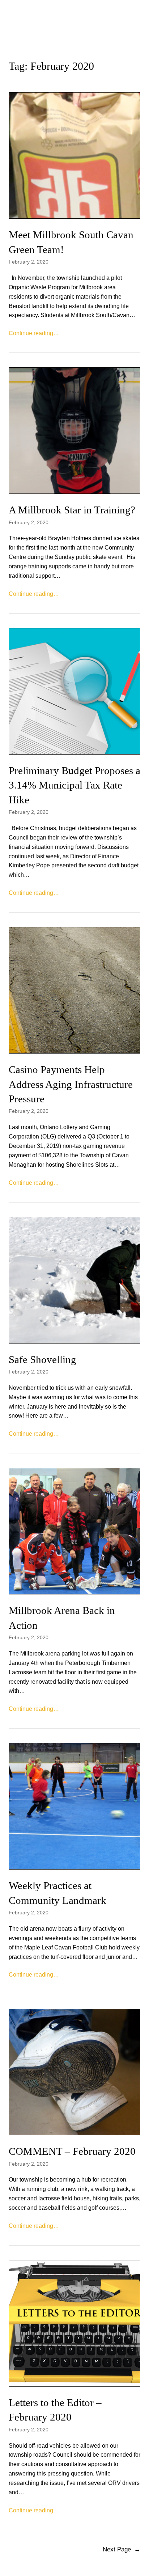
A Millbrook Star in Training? (72, 510)
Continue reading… (34, 333)
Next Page (122, 2549)
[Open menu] (74, 29)
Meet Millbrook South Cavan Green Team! (71, 242)
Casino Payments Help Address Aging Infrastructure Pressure (71, 1084)
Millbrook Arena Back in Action (62, 1618)
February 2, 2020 (29, 262)
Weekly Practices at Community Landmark (58, 1893)
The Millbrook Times (74, 11)
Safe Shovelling (42, 1359)
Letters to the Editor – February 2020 (55, 2410)
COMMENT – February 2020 (72, 2151)
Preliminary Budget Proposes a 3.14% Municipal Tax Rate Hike (74, 785)
